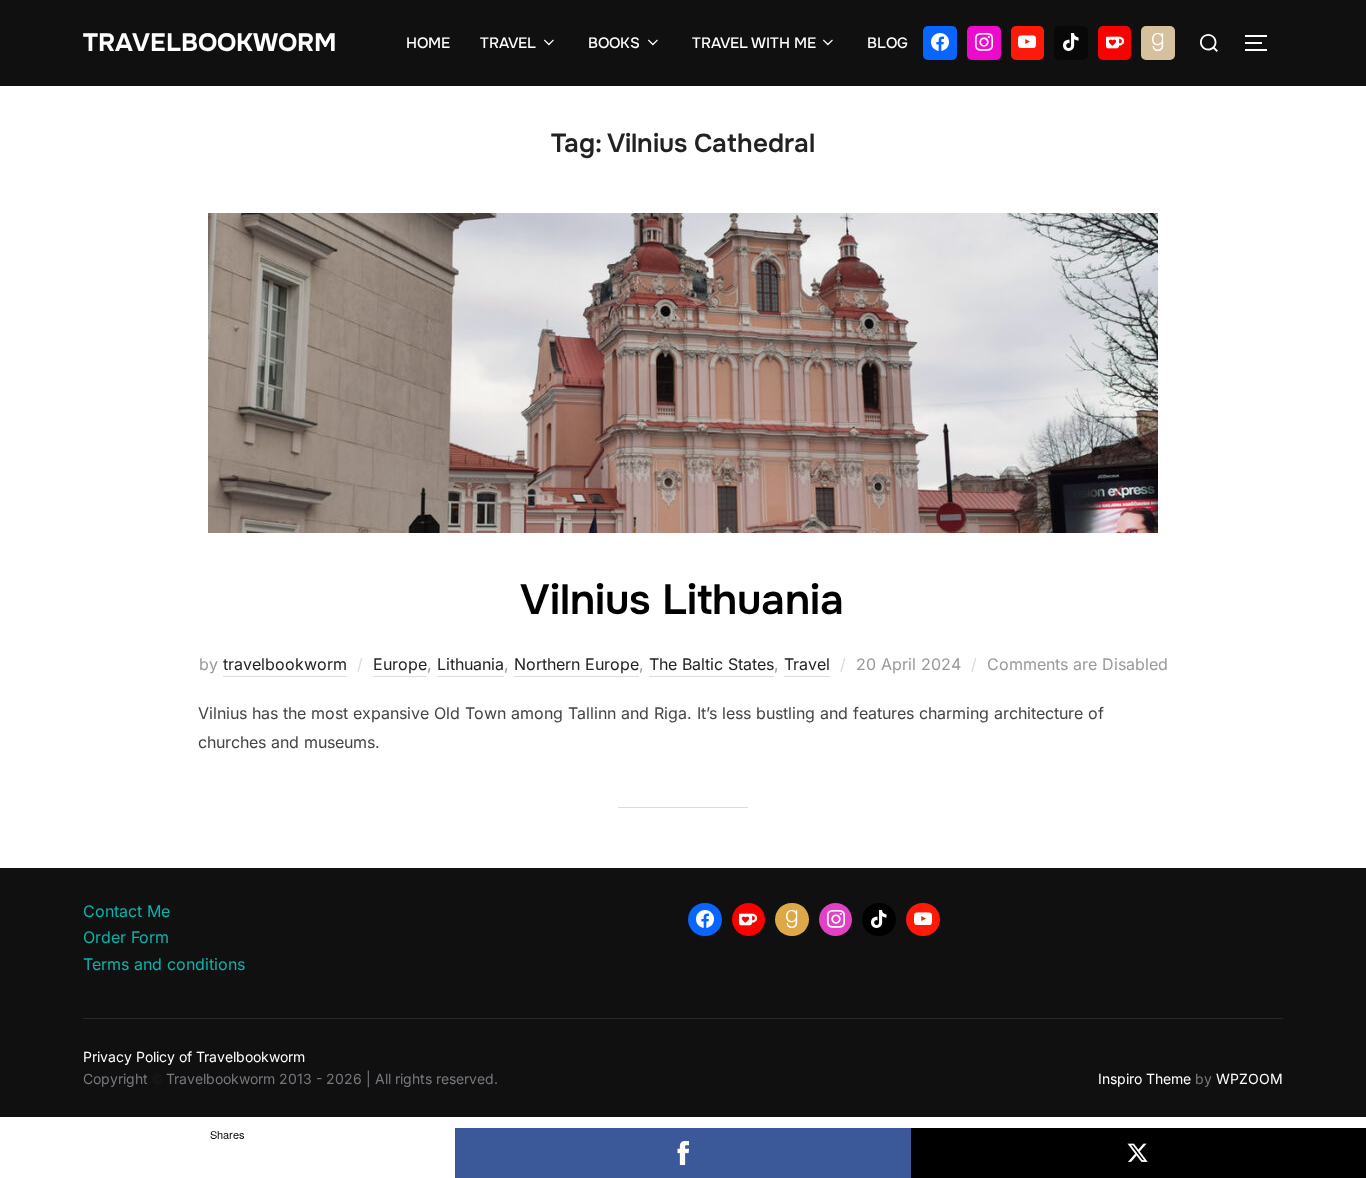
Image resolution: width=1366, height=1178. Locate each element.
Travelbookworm (209, 43)
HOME (428, 43)
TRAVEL (508, 43)
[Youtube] (1028, 43)
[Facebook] (940, 43)
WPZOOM (1249, 1078)
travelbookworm (285, 664)
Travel (807, 664)
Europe (400, 664)
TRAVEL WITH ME (754, 43)
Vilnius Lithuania (682, 600)
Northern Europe (576, 664)
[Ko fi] (1115, 43)
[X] (1138, 1153)
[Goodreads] (1158, 43)
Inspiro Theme (1144, 1078)
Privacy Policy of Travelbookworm (194, 1056)
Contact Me (126, 911)
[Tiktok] (1071, 43)
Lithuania (470, 664)
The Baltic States (711, 664)
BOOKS (614, 43)
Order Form (126, 937)
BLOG (887, 43)
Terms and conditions (164, 964)
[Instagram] (984, 43)
